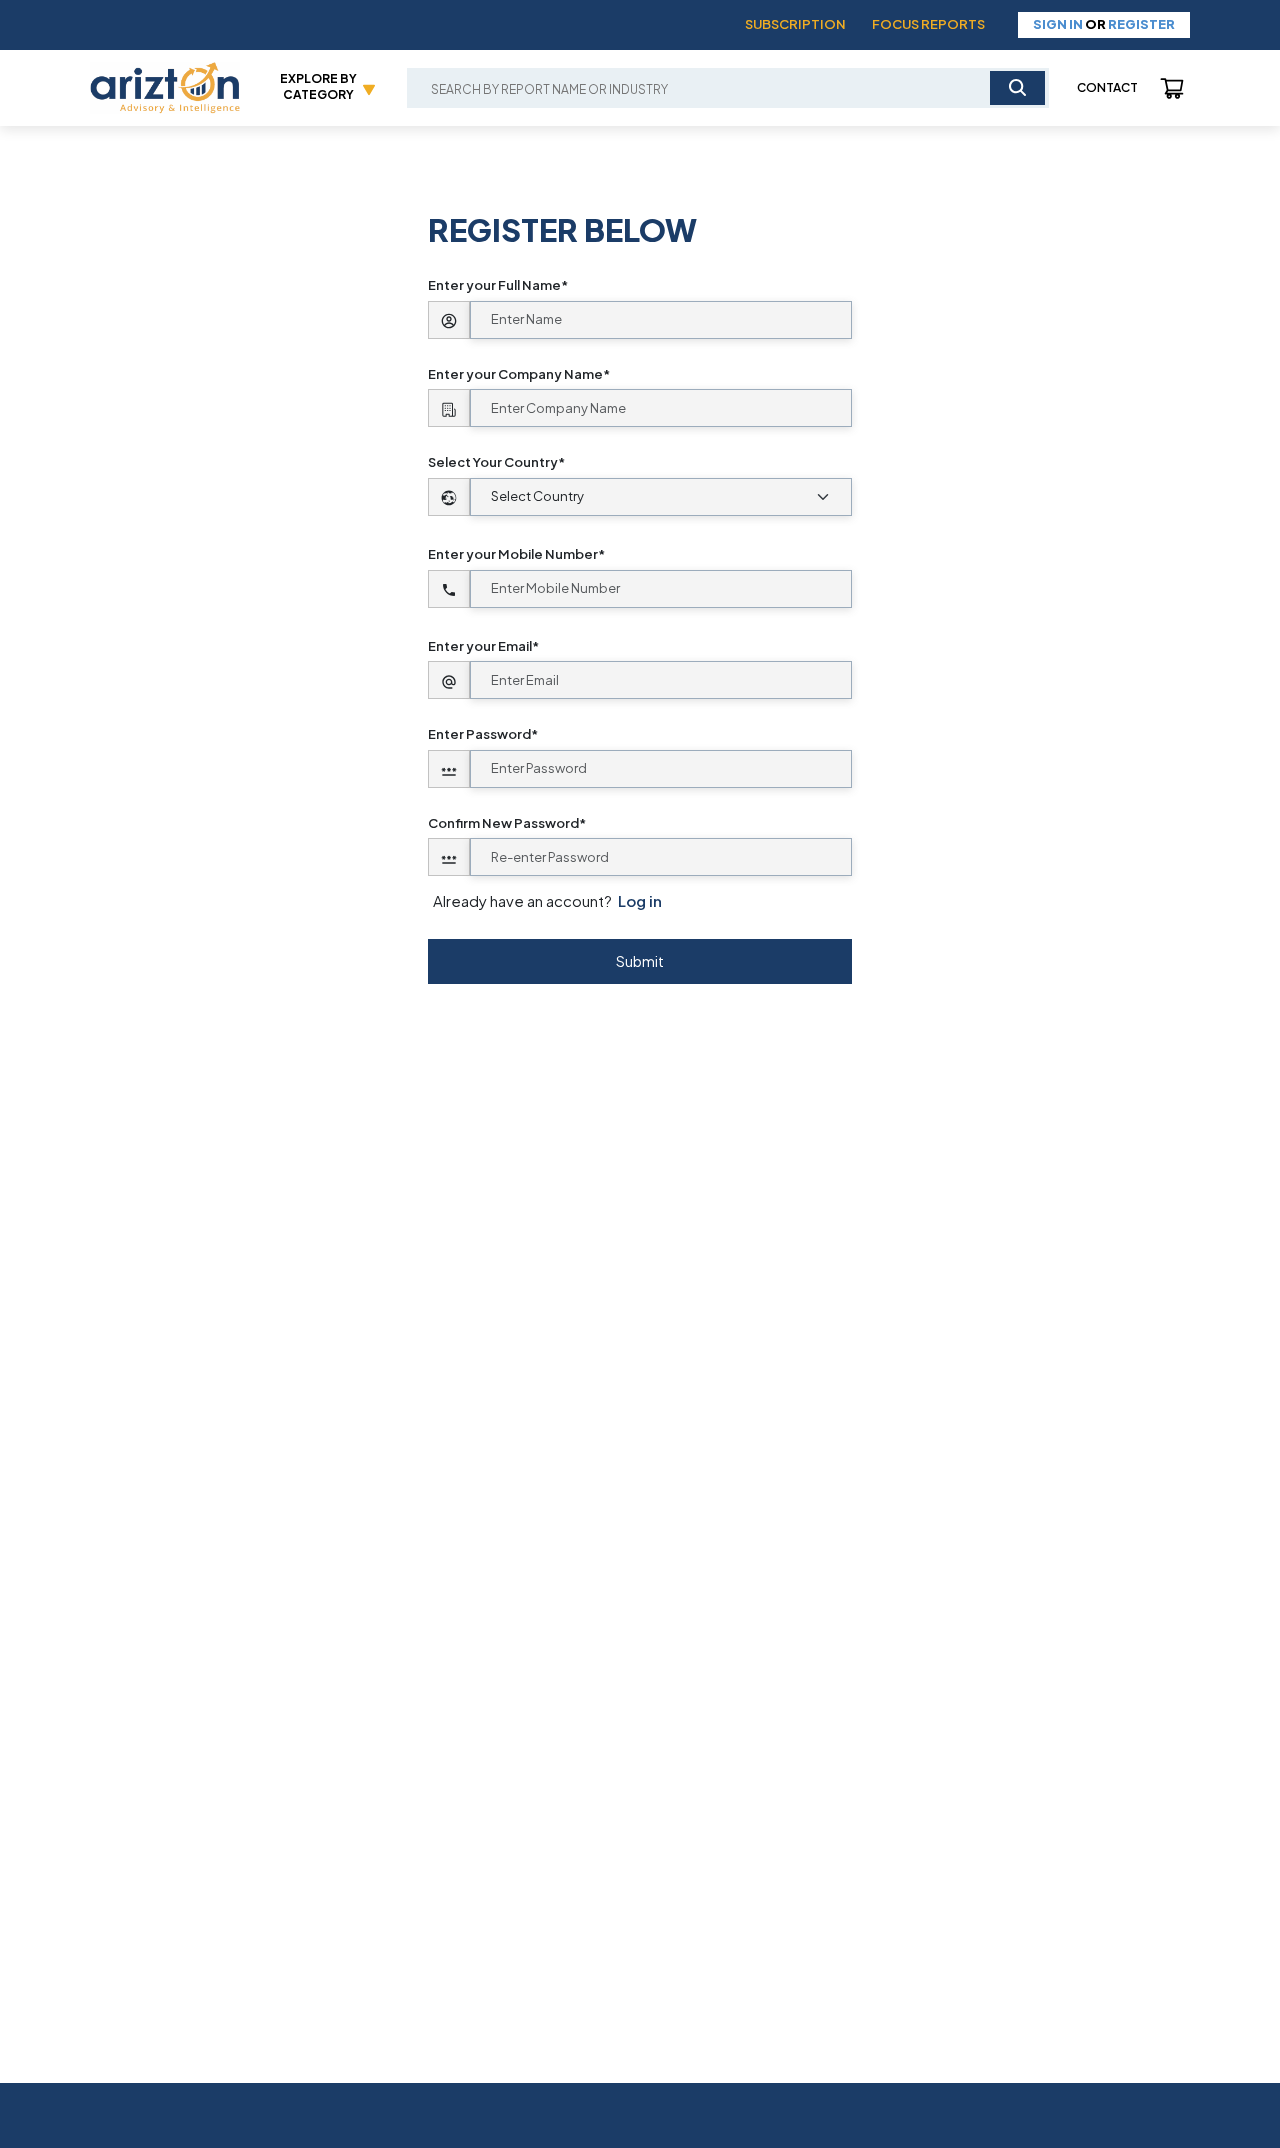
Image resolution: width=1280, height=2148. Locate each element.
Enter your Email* (483, 646)
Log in (640, 900)
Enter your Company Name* (519, 374)
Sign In (1058, 24)
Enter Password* (483, 734)
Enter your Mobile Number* (516, 554)
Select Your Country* (496, 462)
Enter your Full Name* (498, 285)
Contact (1107, 87)
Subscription (795, 24)
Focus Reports (928, 24)
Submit (640, 961)
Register (1141, 24)
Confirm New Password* (507, 823)
